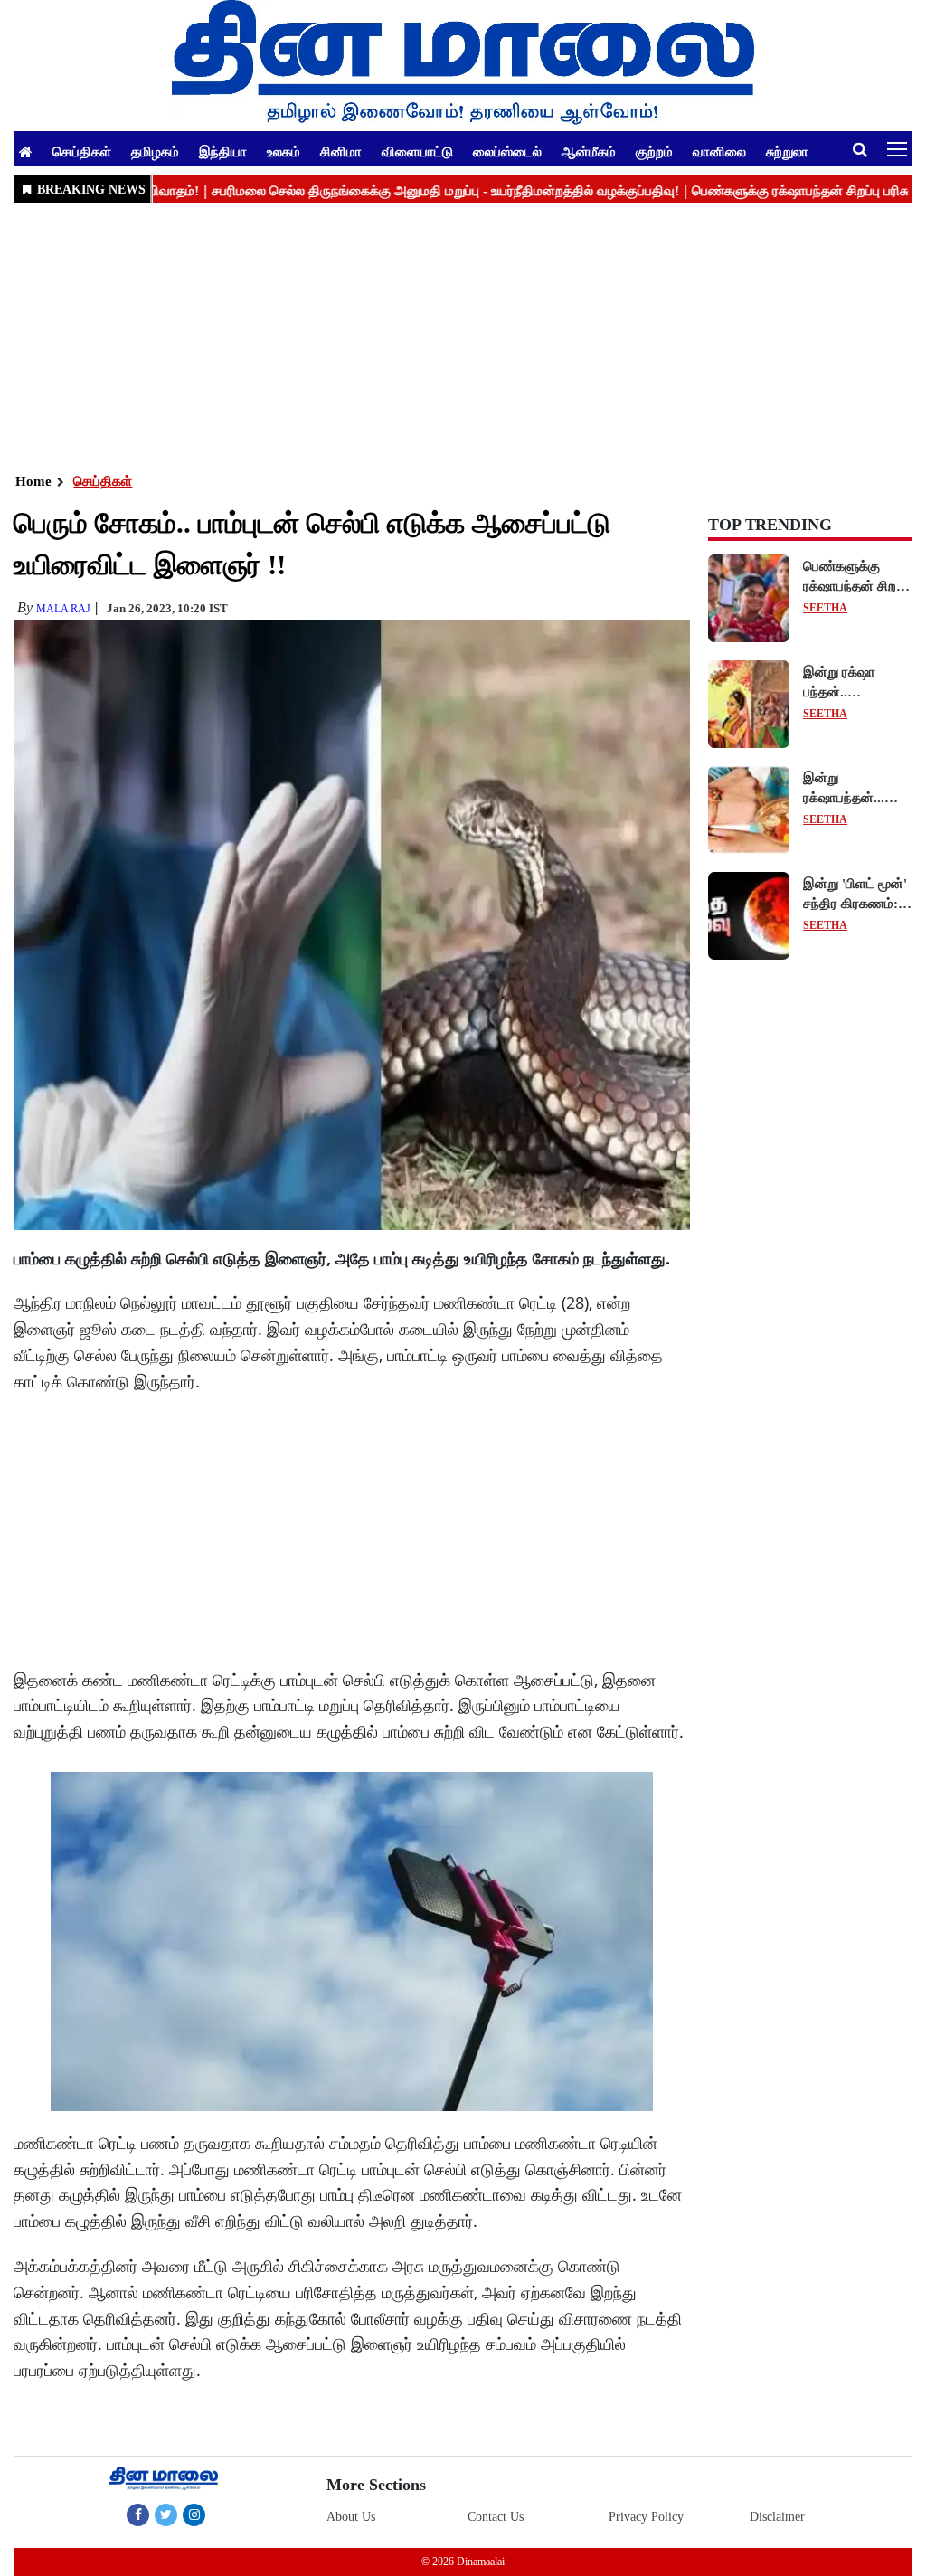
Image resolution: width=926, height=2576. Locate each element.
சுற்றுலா (787, 151)
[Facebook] (138, 2514)
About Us (351, 2517)
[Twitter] (166, 2514)
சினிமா (341, 151)
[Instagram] (194, 2514)
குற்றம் (654, 151)
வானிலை (719, 151)
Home (33, 481)
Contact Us (496, 2517)
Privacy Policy (646, 2517)
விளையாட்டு (417, 151)
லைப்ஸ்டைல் (507, 151)
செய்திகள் (82, 151)
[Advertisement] (463, 336)
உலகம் (283, 151)
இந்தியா (223, 151)
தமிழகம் (155, 151)
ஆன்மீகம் (589, 151)
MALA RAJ (63, 609)
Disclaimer (777, 2517)
